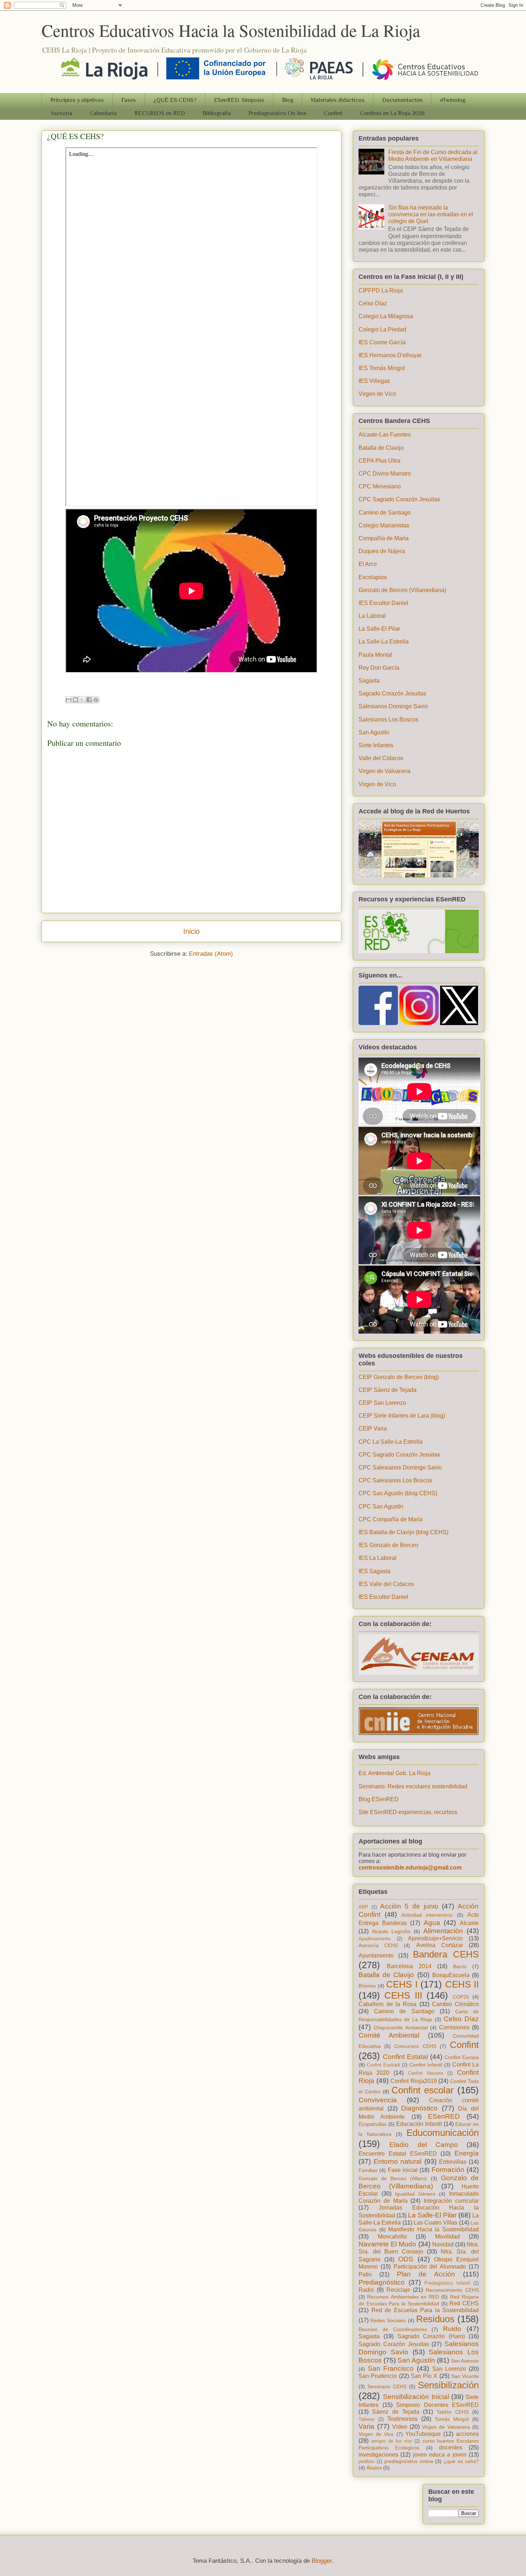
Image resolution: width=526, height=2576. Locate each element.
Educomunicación (443, 2133)
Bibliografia (217, 113)
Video (400, 2427)
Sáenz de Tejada (396, 2412)
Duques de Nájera (382, 551)
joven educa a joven (440, 2455)
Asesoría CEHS (378, 1945)
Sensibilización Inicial (416, 2397)
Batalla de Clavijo (381, 448)
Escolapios (373, 577)
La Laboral (372, 616)
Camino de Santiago (385, 513)
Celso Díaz (373, 303)
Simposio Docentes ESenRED (437, 2405)
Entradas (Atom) (211, 954)
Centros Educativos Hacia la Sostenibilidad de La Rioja (231, 30)
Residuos (435, 2319)
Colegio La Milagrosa (386, 316)
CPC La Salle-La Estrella (391, 1442)
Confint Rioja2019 (414, 2081)
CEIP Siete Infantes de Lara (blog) (402, 1416)
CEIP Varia (373, 1429)
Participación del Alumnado (430, 2267)
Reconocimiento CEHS (452, 2290)
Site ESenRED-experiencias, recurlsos (408, 1812)
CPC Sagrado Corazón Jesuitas (399, 499)
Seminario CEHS (387, 2387)
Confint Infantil (426, 2065)
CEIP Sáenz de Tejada (388, 1390)
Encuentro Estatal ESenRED (398, 2154)
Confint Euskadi (383, 2065)
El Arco (368, 564)
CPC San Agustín (381, 1506)
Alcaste (469, 1923)
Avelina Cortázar (440, 1945)
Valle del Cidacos (381, 758)
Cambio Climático (455, 2004)
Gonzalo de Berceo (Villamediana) (402, 590)
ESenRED (444, 2116)
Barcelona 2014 (409, 1966)
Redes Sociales (388, 2320)
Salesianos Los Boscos (388, 720)
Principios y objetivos (77, 100)
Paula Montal (375, 655)
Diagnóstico (419, 2108)
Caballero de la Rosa (388, 2004)
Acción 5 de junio (409, 1906)
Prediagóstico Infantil (447, 2283)
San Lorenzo (449, 2369)
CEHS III (403, 1995)
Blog (288, 100)
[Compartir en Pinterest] (96, 700)
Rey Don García (379, 668)
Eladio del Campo (424, 2145)
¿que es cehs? (461, 2461)
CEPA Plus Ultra (379, 461)
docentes (451, 2447)
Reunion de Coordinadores (393, 2329)
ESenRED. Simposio (239, 100)
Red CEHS (464, 2303)
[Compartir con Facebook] (89, 700)
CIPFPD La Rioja (381, 290)
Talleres (367, 2419)
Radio (366, 2290)
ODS (406, 2259)
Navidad (443, 2244)
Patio (365, 2274)
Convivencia (378, 2100)
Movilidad (447, 2237)
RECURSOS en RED (160, 113)
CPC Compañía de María (391, 1519)
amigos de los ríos (392, 2441)
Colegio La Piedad (382, 329)
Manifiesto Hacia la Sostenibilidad (434, 2229)
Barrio (460, 1966)
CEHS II (462, 1984)
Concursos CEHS (415, 2046)
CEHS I (402, 1984)
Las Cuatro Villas (436, 2223)
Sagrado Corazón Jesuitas (392, 693)
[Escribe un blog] (76, 700)
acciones (467, 2434)
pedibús (367, 2461)
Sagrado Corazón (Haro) (431, 2336)
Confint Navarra (425, 2073)
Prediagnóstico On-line (277, 113)
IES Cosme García (382, 342)
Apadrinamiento (375, 1939)
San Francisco (391, 2368)
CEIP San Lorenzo (382, 1403)
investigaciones (378, 2455)
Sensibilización (448, 2385)
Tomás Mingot (452, 2419)
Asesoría (61, 113)
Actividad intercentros (427, 1915)
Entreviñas (453, 2162)
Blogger (322, 2561)
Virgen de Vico (377, 394)
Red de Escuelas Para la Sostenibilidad (425, 2310)
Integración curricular (451, 2201)
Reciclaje (398, 2290)
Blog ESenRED (379, 1799)
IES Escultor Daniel (383, 603)
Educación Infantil (419, 2124)
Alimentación (443, 1931)
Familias (368, 2170)
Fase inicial (403, 2170)
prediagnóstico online (409, 2461)
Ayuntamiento (376, 1956)
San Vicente (465, 2376)
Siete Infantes (376, 745)
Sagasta (369, 681)
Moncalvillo (392, 2237)
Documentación (402, 100)
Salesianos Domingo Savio (393, 706)
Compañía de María (384, 538)
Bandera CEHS (446, 1954)
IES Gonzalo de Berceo (388, 1545)
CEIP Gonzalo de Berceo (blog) (399, 1377)
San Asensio (465, 2361)
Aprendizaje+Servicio (435, 1938)
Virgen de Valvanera (384, 771)
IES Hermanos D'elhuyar (390, 355)
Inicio (191, 931)
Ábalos (374, 2468)
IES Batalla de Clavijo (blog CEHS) (403, 1532)
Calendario (103, 113)
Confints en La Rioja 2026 (392, 113)
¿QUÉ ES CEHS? (175, 100)
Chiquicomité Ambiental (401, 2028)
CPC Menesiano (380, 486)
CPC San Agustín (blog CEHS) (398, 1493)
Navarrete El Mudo (387, 2244)
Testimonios (402, 2419)
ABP (363, 1907)
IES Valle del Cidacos (386, 1584)
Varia (366, 2426)
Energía (467, 2153)
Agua (432, 1923)
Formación (448, 2170)
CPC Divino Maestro (385, 474)
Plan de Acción (426, 2274)
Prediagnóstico (382, 2282)
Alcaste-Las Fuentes (385, 435)
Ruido (452, 2329)
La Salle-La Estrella (384, 642)
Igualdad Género (415, 2194)
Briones (367, 1986)
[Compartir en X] (82, 700)
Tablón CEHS (453, 2412)
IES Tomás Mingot (382, 368)
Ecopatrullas (372, 2124)
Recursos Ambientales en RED (403, 2297)
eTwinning (453, 100)
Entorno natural (398, 2161)
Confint (333, 113)
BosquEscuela (451, 1975)
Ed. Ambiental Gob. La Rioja (394, 1773)
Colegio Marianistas (384, 525)
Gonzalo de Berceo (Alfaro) (393, 2178)
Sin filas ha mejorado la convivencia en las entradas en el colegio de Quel (431, 214)
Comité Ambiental (389, 2035)
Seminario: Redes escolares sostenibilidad (413, 1786)
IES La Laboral (378, 1558)
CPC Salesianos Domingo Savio (400, 1467)
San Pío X (424, 2376)
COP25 (461, 1997)
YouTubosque (423, 2434)
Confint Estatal (405, 2057)
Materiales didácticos (338, 100)
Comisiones (454, 2027)
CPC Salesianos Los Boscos (395, 1480)
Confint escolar (423, 2090)
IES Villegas (374, 381)
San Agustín (374, 732)
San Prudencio (378, 2376)
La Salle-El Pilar (379, 629)
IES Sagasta (374, 1571)
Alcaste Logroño (391, 1931)
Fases (129, 100)
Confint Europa (462, 2057)
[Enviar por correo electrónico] (69, 700)
